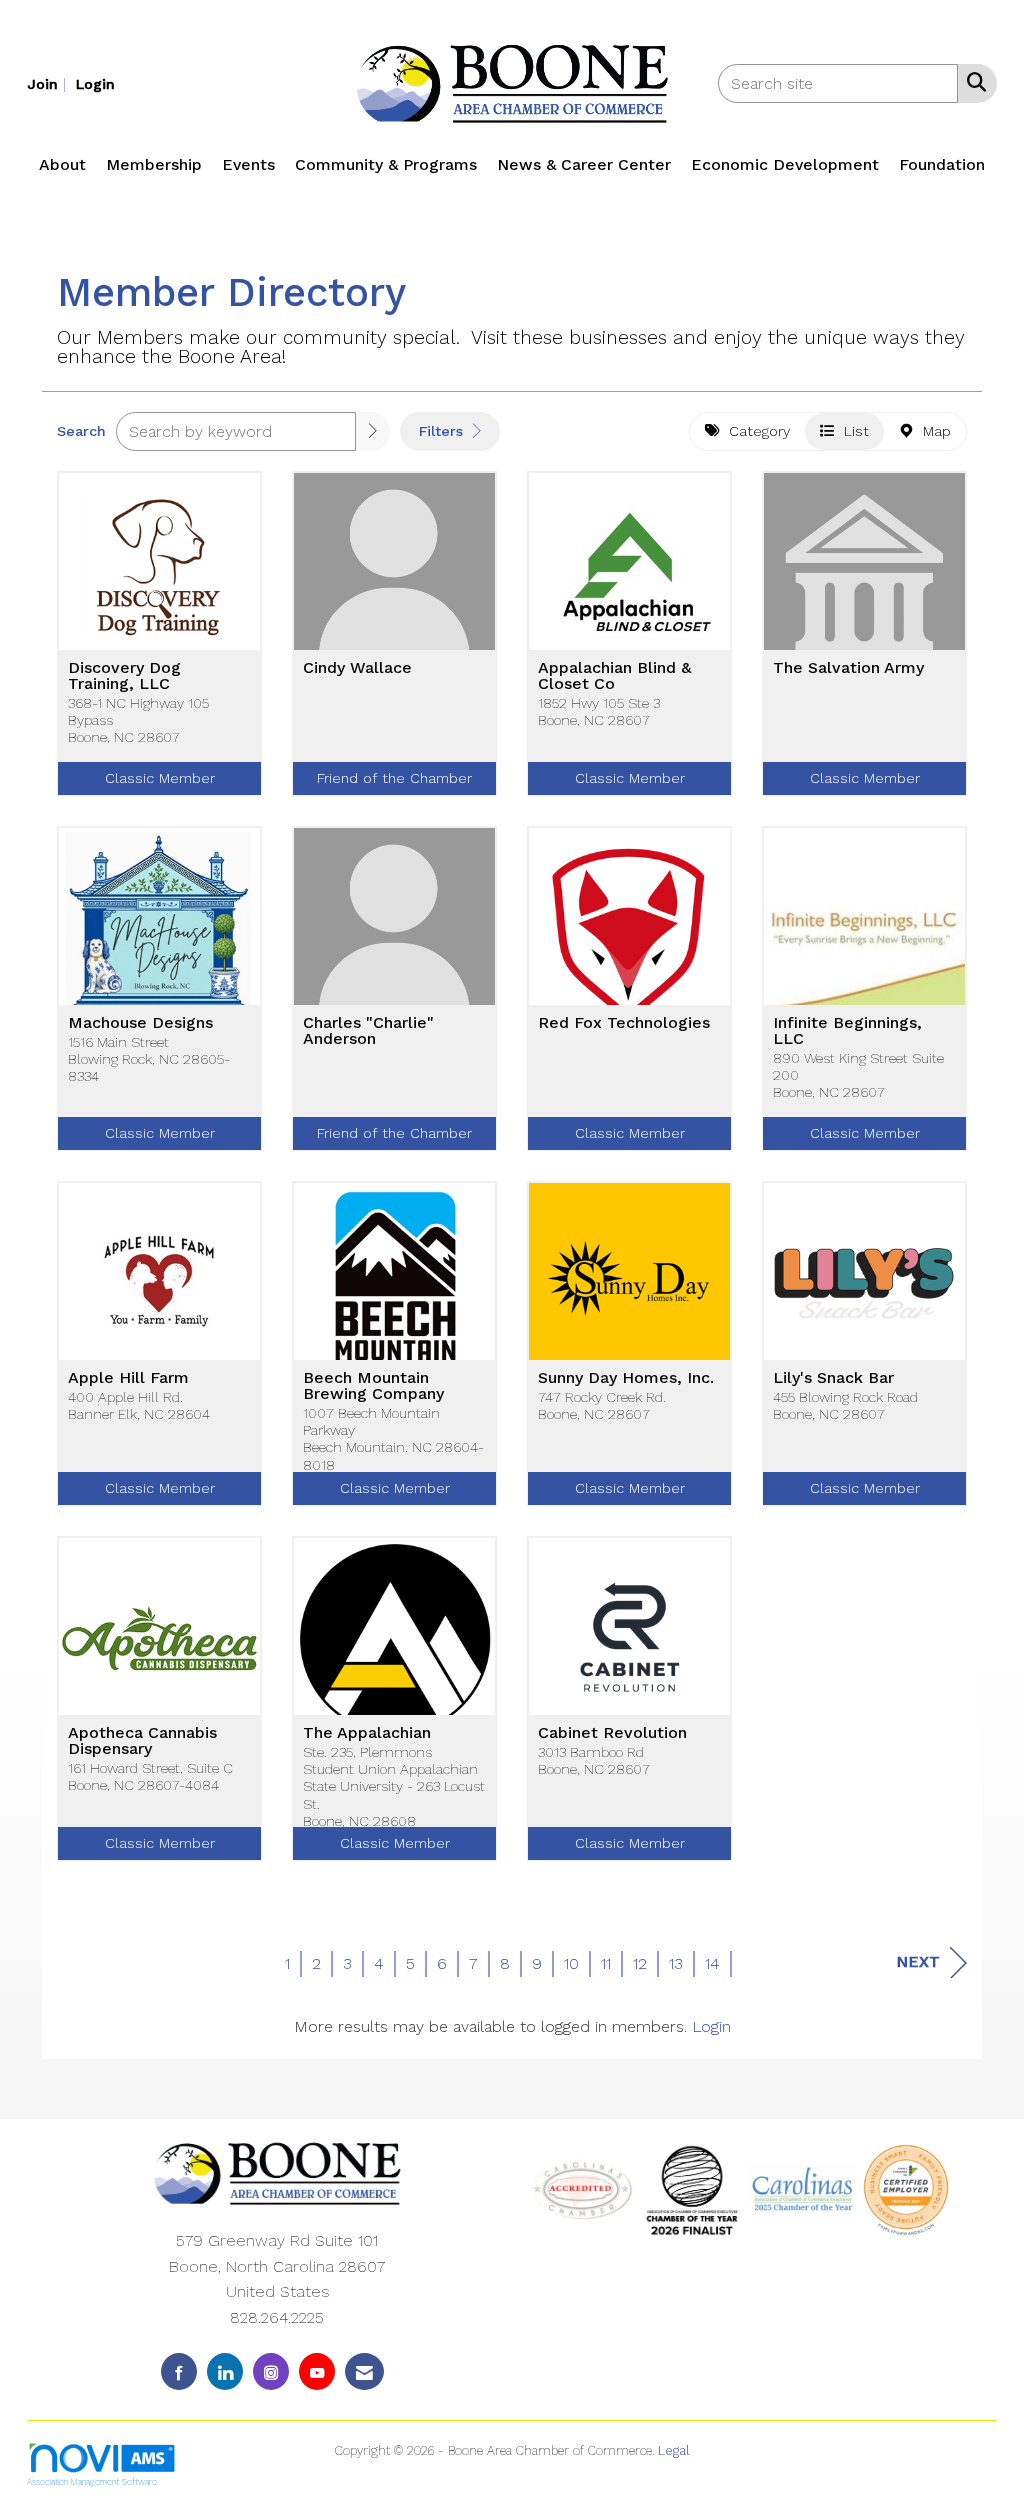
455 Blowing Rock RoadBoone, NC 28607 (845, 1405)
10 (571, 1963)
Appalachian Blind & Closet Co (614, 676)
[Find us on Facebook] (179, 2371)
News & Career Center (584, 164)
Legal (674, 2450)
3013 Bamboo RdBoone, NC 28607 (594, 1760)
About (62, 164)
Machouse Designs (140, 1023)
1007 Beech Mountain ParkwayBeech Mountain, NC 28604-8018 (393, 1439)
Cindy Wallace (357, 668)
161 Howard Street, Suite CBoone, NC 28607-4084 (150, 1776)
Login (711, 2026)
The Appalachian (367, 1733)
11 (606, 1963)
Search (81, 431)
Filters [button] (443, 431)
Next (918, 1961)
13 (676, 1963)
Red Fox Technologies (624, 1023)
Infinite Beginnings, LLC (847, 1031)
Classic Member (160, 778)
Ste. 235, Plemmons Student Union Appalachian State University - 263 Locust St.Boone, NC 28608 (394, 1786)
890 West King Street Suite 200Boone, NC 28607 (858, 1075)
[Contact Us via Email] (364, 2371)
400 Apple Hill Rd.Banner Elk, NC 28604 (139, 1405)
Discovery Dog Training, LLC (124, 676)
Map (932, 431)
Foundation (942, 164)
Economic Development (785, 164)
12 (640, 1963)
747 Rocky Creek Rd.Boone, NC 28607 (602, 1405)
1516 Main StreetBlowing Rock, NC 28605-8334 (149, 1059)
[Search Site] (972, 82)
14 (712, 1963)
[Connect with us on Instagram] (271, 2371)
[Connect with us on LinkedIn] (225, 2371)
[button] (373, 431)
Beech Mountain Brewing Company (373, 1386)
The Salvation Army (848, 668)
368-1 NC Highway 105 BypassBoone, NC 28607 (138, 720)
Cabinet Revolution (612, 1733)
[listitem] (49, 83)
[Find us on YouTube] (317, 2371)
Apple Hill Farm (128, 1378)
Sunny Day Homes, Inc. (626, 1378)
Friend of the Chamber (394, 778)
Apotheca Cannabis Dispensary (142, 1741)
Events (248, 164)
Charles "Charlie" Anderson (368, 1031)
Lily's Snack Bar (833, 1378)
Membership (154, 164)
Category (754, 431)
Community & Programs (386, 164)
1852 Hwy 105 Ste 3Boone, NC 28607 (599, 711)
